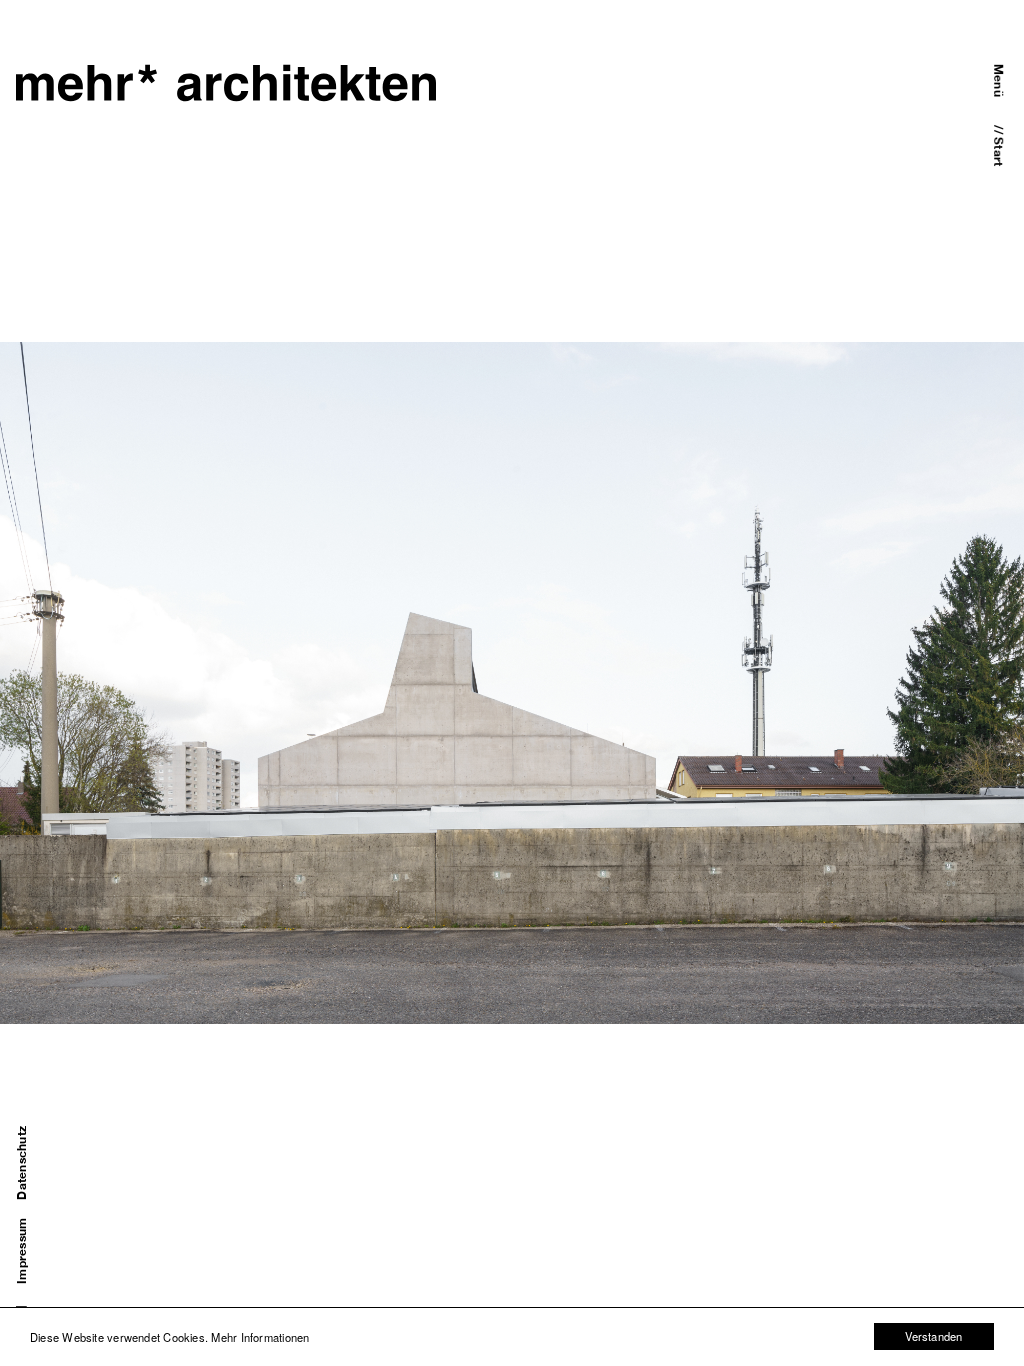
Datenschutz (22, 1163)
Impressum (22, 1251)
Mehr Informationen (260, 1337)
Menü (998, 80)
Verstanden (933, 1336)
